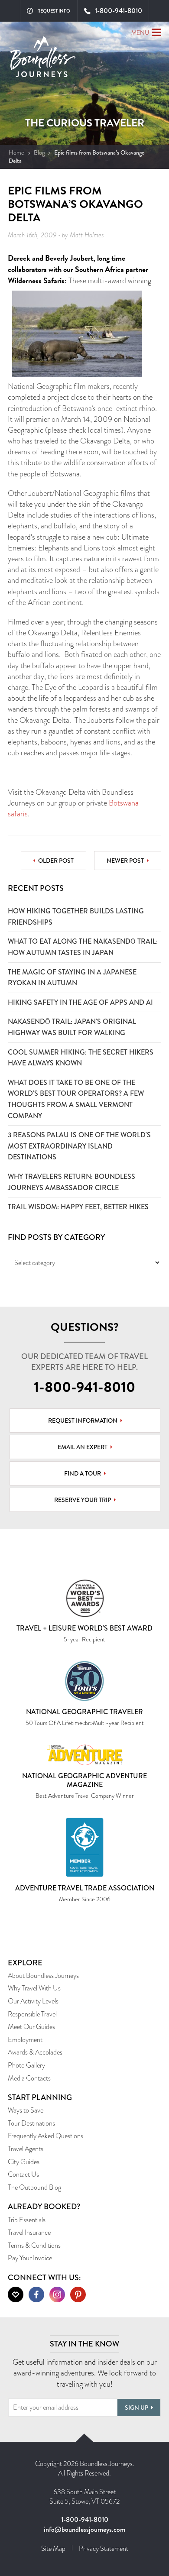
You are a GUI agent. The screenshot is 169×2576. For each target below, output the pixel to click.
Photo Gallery (26, 2065)
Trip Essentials (27, 2220)
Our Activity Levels (33, 2001)
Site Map (53, 2548)
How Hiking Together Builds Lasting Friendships (76, 917)
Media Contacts (29, 2078)
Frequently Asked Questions (45, 2136)
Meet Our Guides (31, 2027)
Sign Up (136, 2408)
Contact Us (23, 2174)
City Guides (24, 2162)
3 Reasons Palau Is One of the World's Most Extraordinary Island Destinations (79, 1146)
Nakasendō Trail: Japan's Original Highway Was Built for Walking (72, 1027)
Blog (39, 152)
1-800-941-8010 (84, 1387)
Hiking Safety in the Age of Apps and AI (80, 1002)
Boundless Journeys (43, 60)
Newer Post (125, 861)
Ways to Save (26, 2110)
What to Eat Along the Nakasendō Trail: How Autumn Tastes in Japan (83, 947)
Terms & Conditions (34, 2245)
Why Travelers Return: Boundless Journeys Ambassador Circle (71, 1182)
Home (16, 152)
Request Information (83, 1421)
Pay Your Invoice (30, 2258)
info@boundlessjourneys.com (84, 2529)
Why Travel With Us (34, 1988)
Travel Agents (26, 2149)
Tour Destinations (31, 2123)
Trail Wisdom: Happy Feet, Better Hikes (78, 1207)
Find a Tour (83, 1473)
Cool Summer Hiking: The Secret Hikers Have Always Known (81, 1058)
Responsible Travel (32, 2014)
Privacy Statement (104, 2548)
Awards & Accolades (35, 2052)
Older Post (56, 861)
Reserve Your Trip (83, 1500)
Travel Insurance (29, 2232)
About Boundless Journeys (43, 1976)
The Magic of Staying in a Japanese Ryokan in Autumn (72, 978)
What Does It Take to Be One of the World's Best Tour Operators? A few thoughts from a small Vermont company (76, 1099)
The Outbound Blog (34, 2187)
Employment (25, 2040)
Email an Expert (83, 1447)
